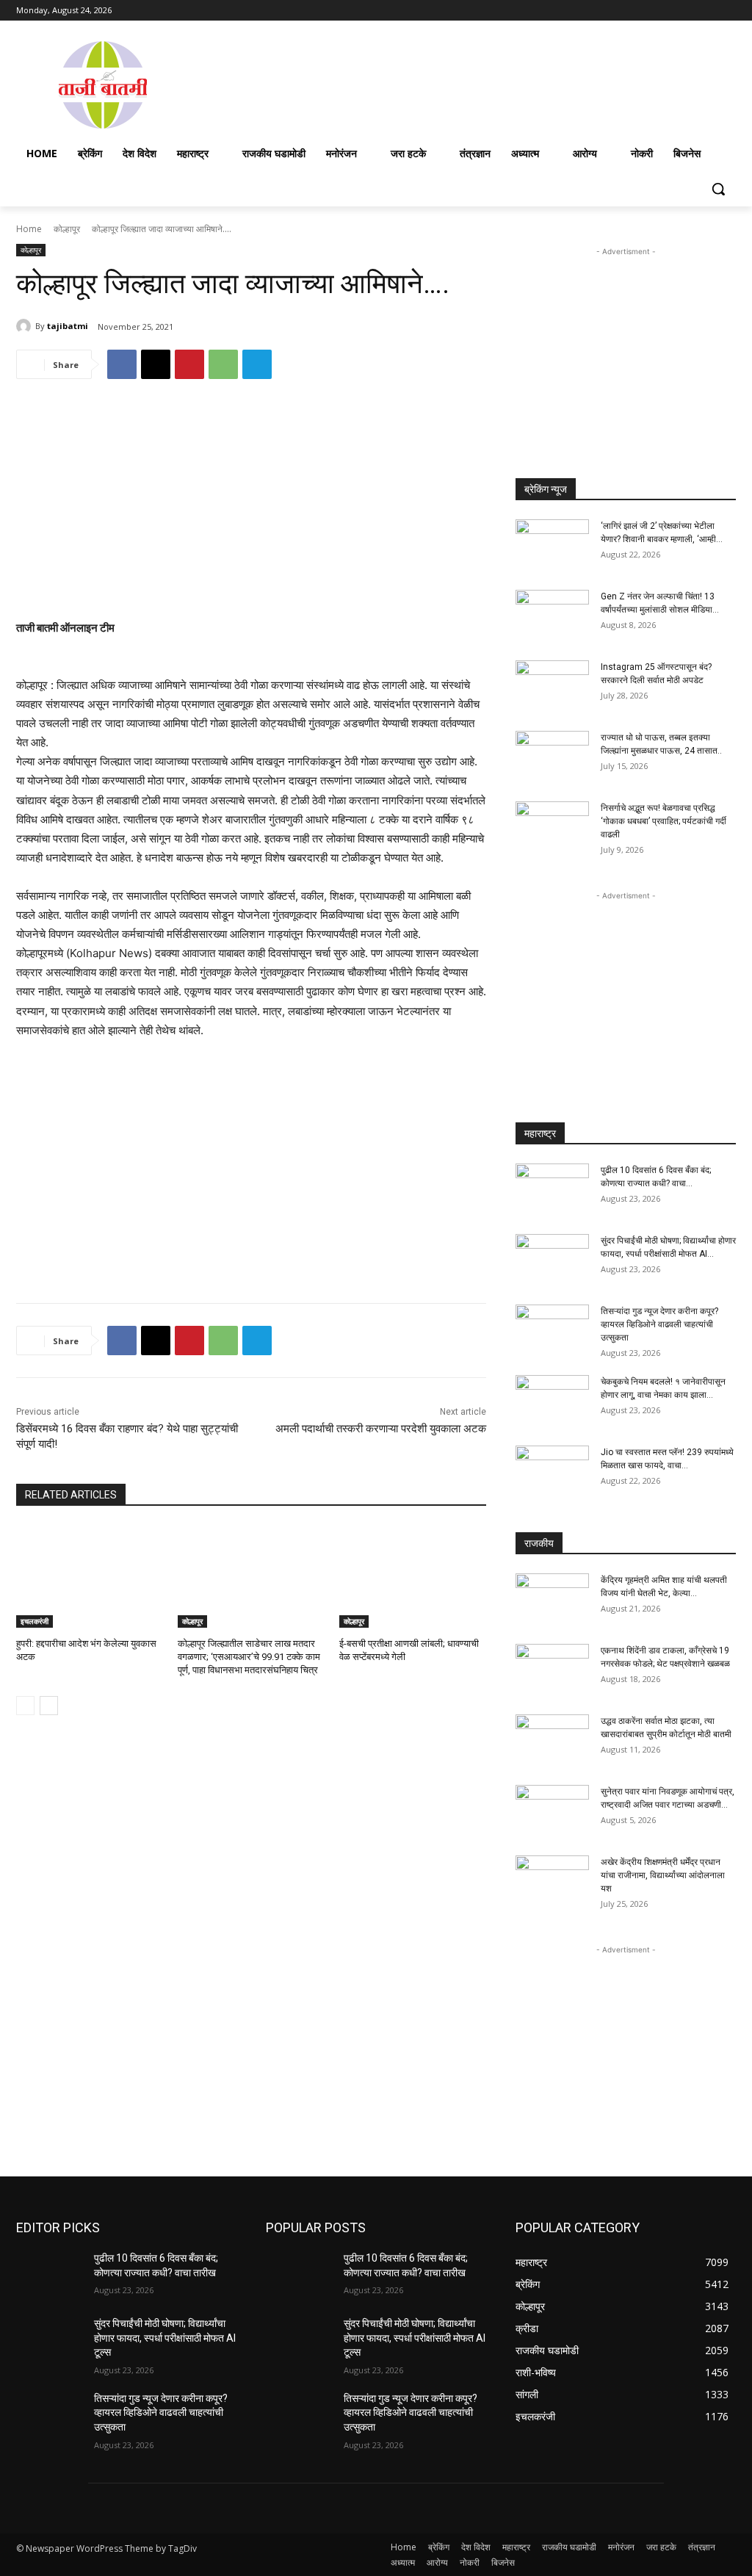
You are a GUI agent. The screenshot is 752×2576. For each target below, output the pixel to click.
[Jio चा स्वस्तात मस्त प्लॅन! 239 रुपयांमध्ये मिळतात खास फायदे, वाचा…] (552, 1471)
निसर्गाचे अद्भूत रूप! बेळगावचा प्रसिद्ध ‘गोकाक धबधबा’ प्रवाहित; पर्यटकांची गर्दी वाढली (664, 821)
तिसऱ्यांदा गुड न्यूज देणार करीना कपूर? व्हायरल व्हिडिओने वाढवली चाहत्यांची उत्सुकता (659, 1324)
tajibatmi (68, 326)
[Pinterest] (189, 364)
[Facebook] (646, 11)
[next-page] (49, 1706)
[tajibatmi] (26, 326)
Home (29, 229)
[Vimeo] (707, 11)
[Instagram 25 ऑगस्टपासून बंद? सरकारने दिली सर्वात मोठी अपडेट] (552, 686)
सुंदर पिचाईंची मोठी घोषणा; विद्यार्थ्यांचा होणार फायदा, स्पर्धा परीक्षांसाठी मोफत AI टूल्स (165, 2338)
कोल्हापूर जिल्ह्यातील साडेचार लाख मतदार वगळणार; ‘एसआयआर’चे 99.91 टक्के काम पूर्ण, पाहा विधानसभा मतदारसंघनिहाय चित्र (249, 1657)
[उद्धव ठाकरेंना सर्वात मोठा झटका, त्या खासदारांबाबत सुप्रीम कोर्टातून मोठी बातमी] (552, 1740)
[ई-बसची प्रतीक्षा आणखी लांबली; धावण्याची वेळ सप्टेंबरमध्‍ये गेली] (413, 1576)
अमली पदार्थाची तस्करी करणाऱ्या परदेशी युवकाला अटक (381, 1429)
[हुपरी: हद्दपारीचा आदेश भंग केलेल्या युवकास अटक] (90, 1576)
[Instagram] (666, 11)
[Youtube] (727, 11)
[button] (718, 189)
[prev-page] (25, 1706)
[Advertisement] (463, 84)
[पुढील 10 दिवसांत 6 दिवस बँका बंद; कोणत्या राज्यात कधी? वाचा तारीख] (552, 1189)
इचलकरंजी (35, 1621)
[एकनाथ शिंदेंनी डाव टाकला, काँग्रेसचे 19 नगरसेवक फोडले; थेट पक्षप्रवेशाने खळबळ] (552, 1670)
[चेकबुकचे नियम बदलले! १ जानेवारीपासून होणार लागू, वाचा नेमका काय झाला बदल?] (552, 1401)
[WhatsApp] (223, 364)
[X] (687, 11)
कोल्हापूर (67, 229)
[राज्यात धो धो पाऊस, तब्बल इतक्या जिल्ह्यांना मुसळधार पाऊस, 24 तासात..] (552, 757)
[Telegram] (257, 364)
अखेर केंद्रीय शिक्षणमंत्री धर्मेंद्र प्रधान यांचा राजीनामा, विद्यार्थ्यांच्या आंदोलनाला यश (663, 1875)
